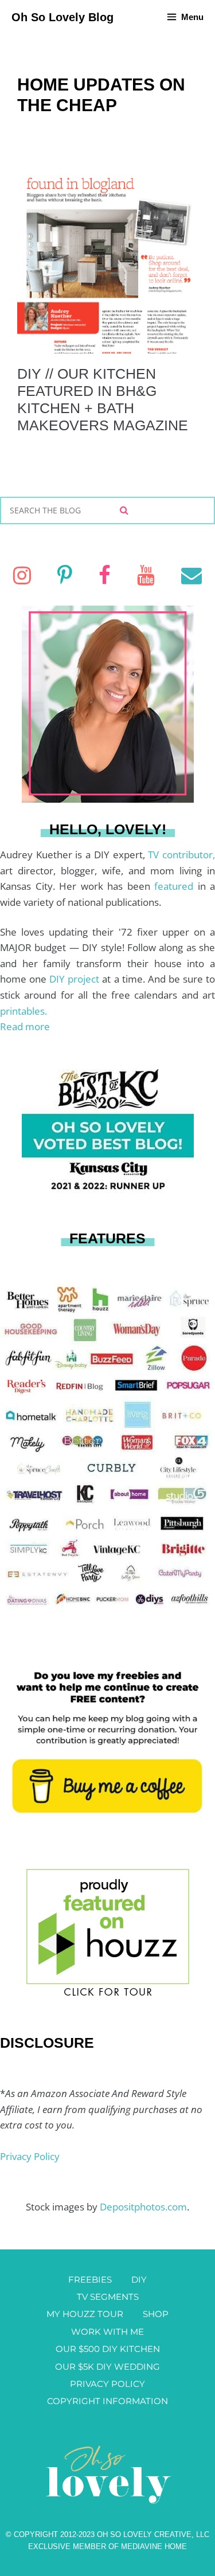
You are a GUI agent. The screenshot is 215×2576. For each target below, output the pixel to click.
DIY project (76, 979)
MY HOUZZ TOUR (85, 2314)
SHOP (156, 2314)
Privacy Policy (30, 2156)
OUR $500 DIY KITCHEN (108, 2349)
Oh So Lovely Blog (62, 17)
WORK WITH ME (107, 2332)
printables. (24, 1011)
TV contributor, (181, 855)
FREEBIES (90, 2279)
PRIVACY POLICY (107, 2384)
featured (176, 886)
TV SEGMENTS (108, 2297)
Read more (25, 1026)
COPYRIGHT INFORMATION (107, 2401)
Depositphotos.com (143, 2207)
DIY (139, 2279)
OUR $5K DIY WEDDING (107, 2367)
